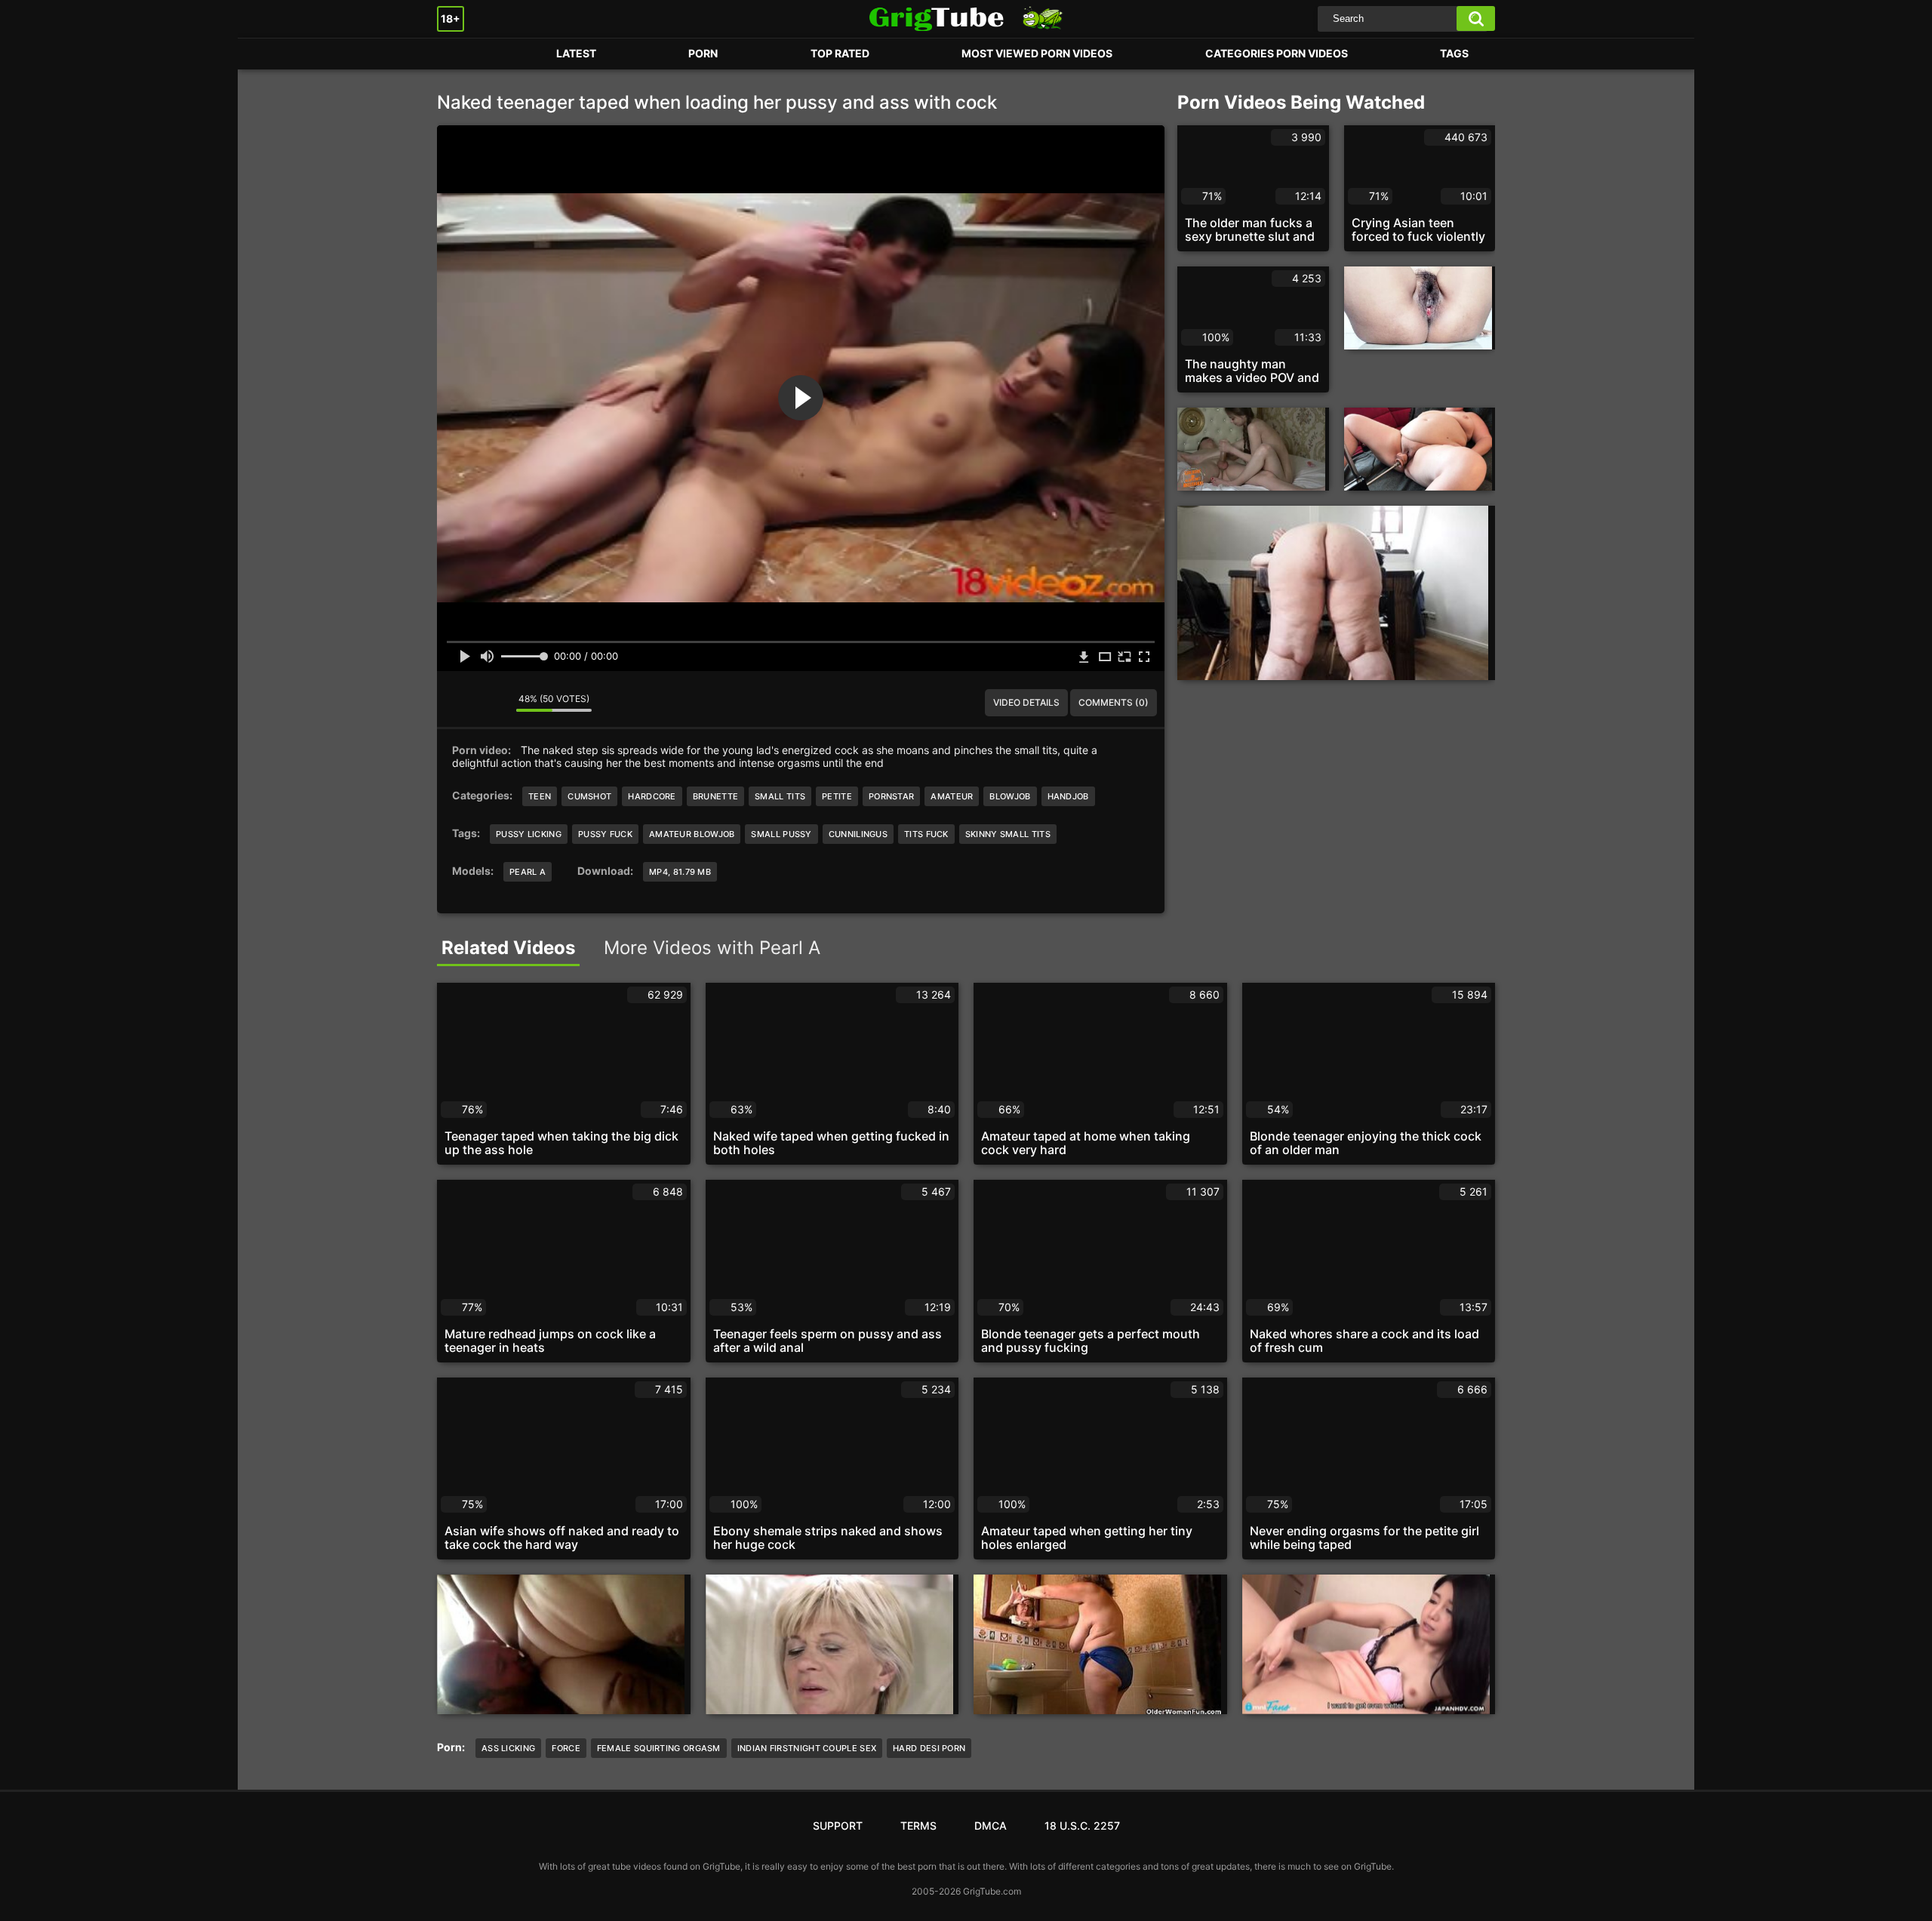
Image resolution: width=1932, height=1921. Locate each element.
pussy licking (529, 834)
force (566, 1748)
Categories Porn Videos (1277, 53)
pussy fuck (605, 834)
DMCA (991, 1826)
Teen (540, 796)
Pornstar (891, 796)
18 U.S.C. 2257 (1082, 1826)
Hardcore (652, 796)
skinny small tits (1008, 834)
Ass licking (508, 1748)
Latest (576, 53)
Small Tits (780, 796)
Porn (463, 54)
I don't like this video (494, 703)
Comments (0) (1114, 702)
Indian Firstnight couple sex (807, 1748)
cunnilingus (858, 834)
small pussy (781, 834)
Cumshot (589, 796)
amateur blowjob (692, 834)
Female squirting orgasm (659, 1748)
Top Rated (840, 53)
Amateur (952, 796)
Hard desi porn (929, 1748)
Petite (837, 796)
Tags (1454, 53)
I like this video (460, 703)
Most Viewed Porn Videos (1037, 53)
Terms (918, 1826)
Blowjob (1010, 796)
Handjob (1068, 796)
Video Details (1026, 702)
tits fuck (926, 834)
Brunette (715, 796)
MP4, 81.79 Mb (680, 872)
